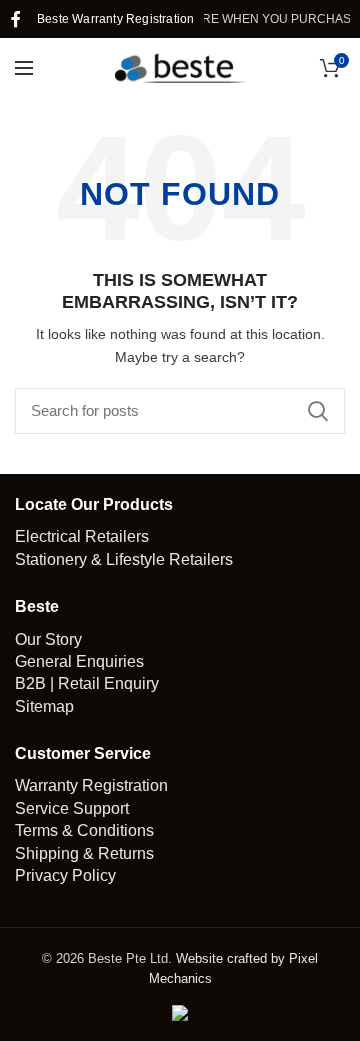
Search (318, 411)
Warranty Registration (91, 785)
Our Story (48, 639)
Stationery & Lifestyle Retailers (124, 559)
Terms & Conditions (84, 830)
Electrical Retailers (82, 536)
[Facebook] (16, 19)
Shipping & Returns (84, 853)
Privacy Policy (65, 875)
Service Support (72, 808)
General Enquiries (79, 661)
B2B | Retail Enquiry (87, 683)
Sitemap (44, 706)
